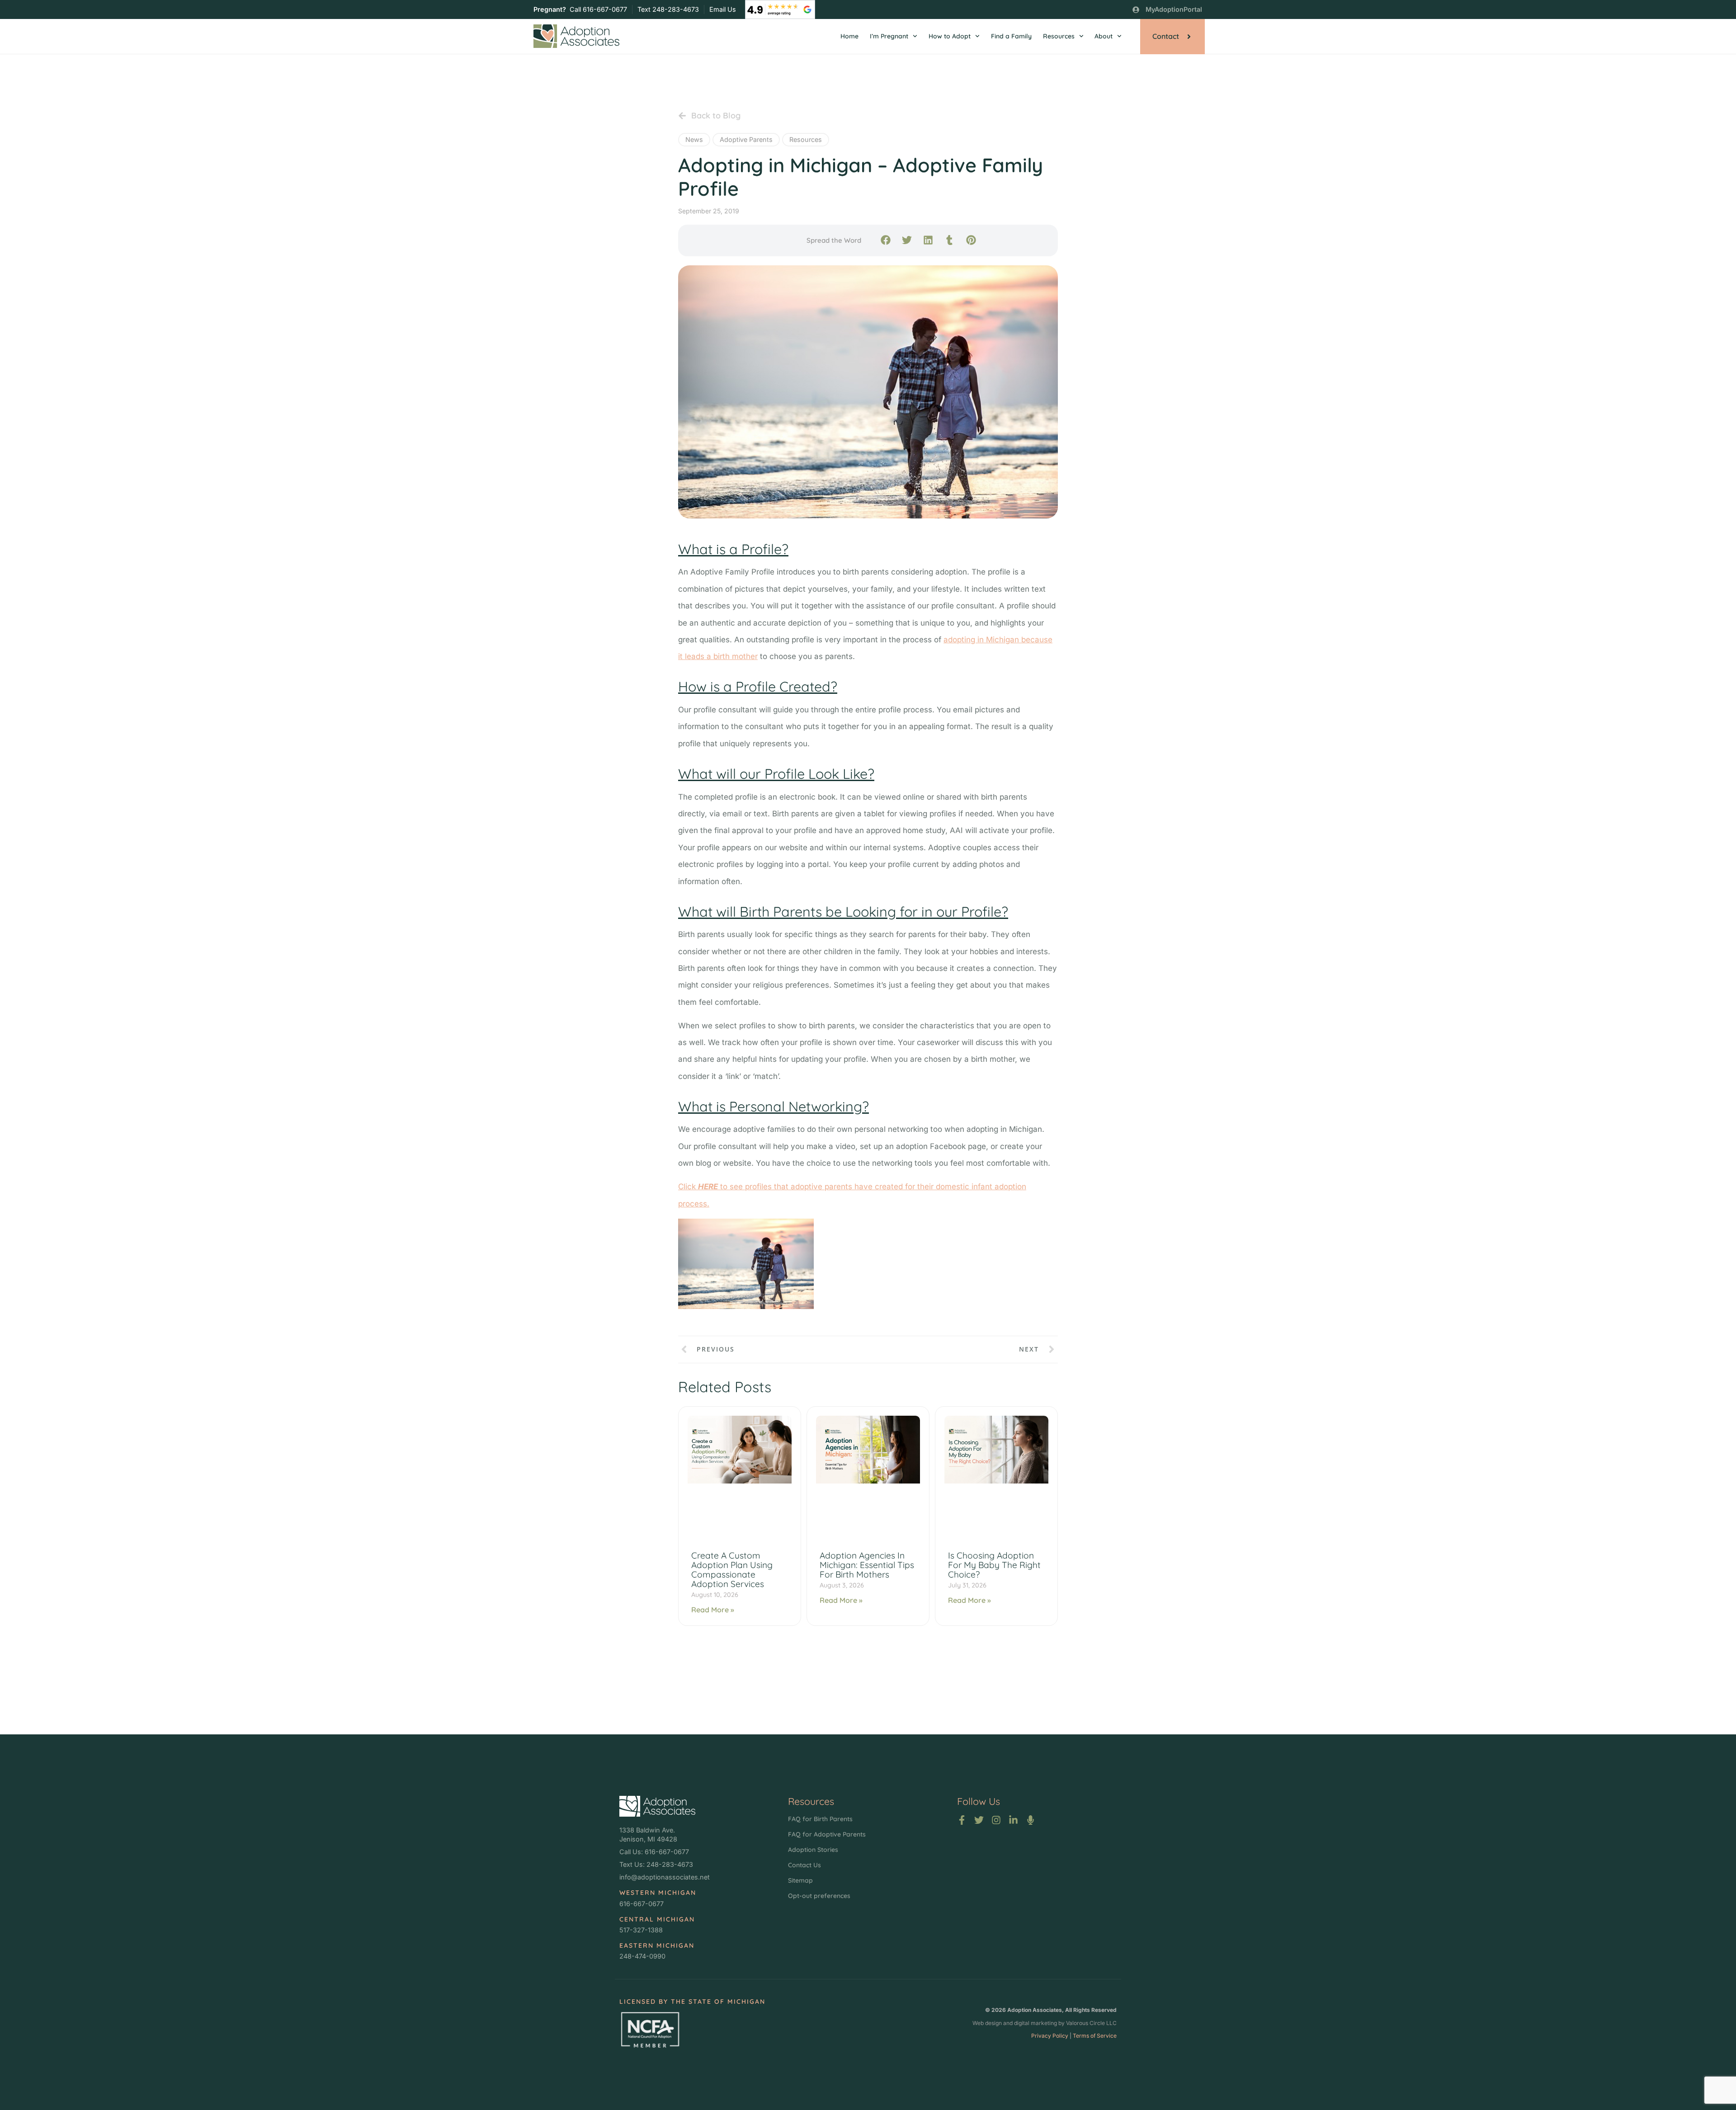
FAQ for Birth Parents (820, 1819)
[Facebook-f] (962, 1820)
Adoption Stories (813, 1850)
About (1104, 36)
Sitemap (800, 1880)
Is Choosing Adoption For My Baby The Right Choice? (994, 1565)
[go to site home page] (576, 36)
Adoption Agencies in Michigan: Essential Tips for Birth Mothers (867, 1565)
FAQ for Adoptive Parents (827, 1834)
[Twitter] (979, 1820)
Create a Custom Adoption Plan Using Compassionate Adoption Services (732, 1570)
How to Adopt (950, 36)
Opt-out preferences (819, 1896)
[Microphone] (1031, 1820)
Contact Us (804, 1865)
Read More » (713, 1610)
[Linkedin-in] (1013, 1820)
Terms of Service (1095, 2036)
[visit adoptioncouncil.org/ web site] (650, 2030)
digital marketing (1035, 2023)
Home (849, 36)
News (694, 139)
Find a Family (1011, 36)
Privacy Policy (1050, 2036)
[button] (885, 240)
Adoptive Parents (746, 139)
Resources (1059, 36)
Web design (987, 2023)
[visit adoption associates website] (657, 1806)
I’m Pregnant (889, 36)
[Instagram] (996, 1820)
